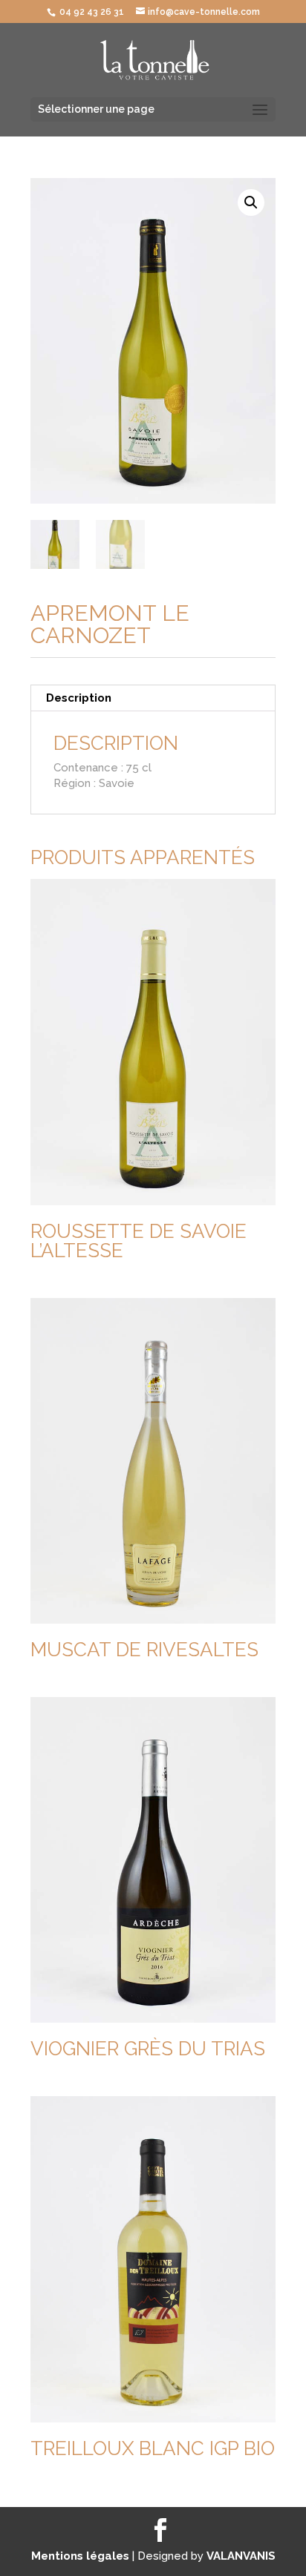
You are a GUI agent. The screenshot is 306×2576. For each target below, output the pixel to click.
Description (79, 698)
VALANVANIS (241, 2556)
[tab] (153, 698)
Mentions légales (82, 2556)
